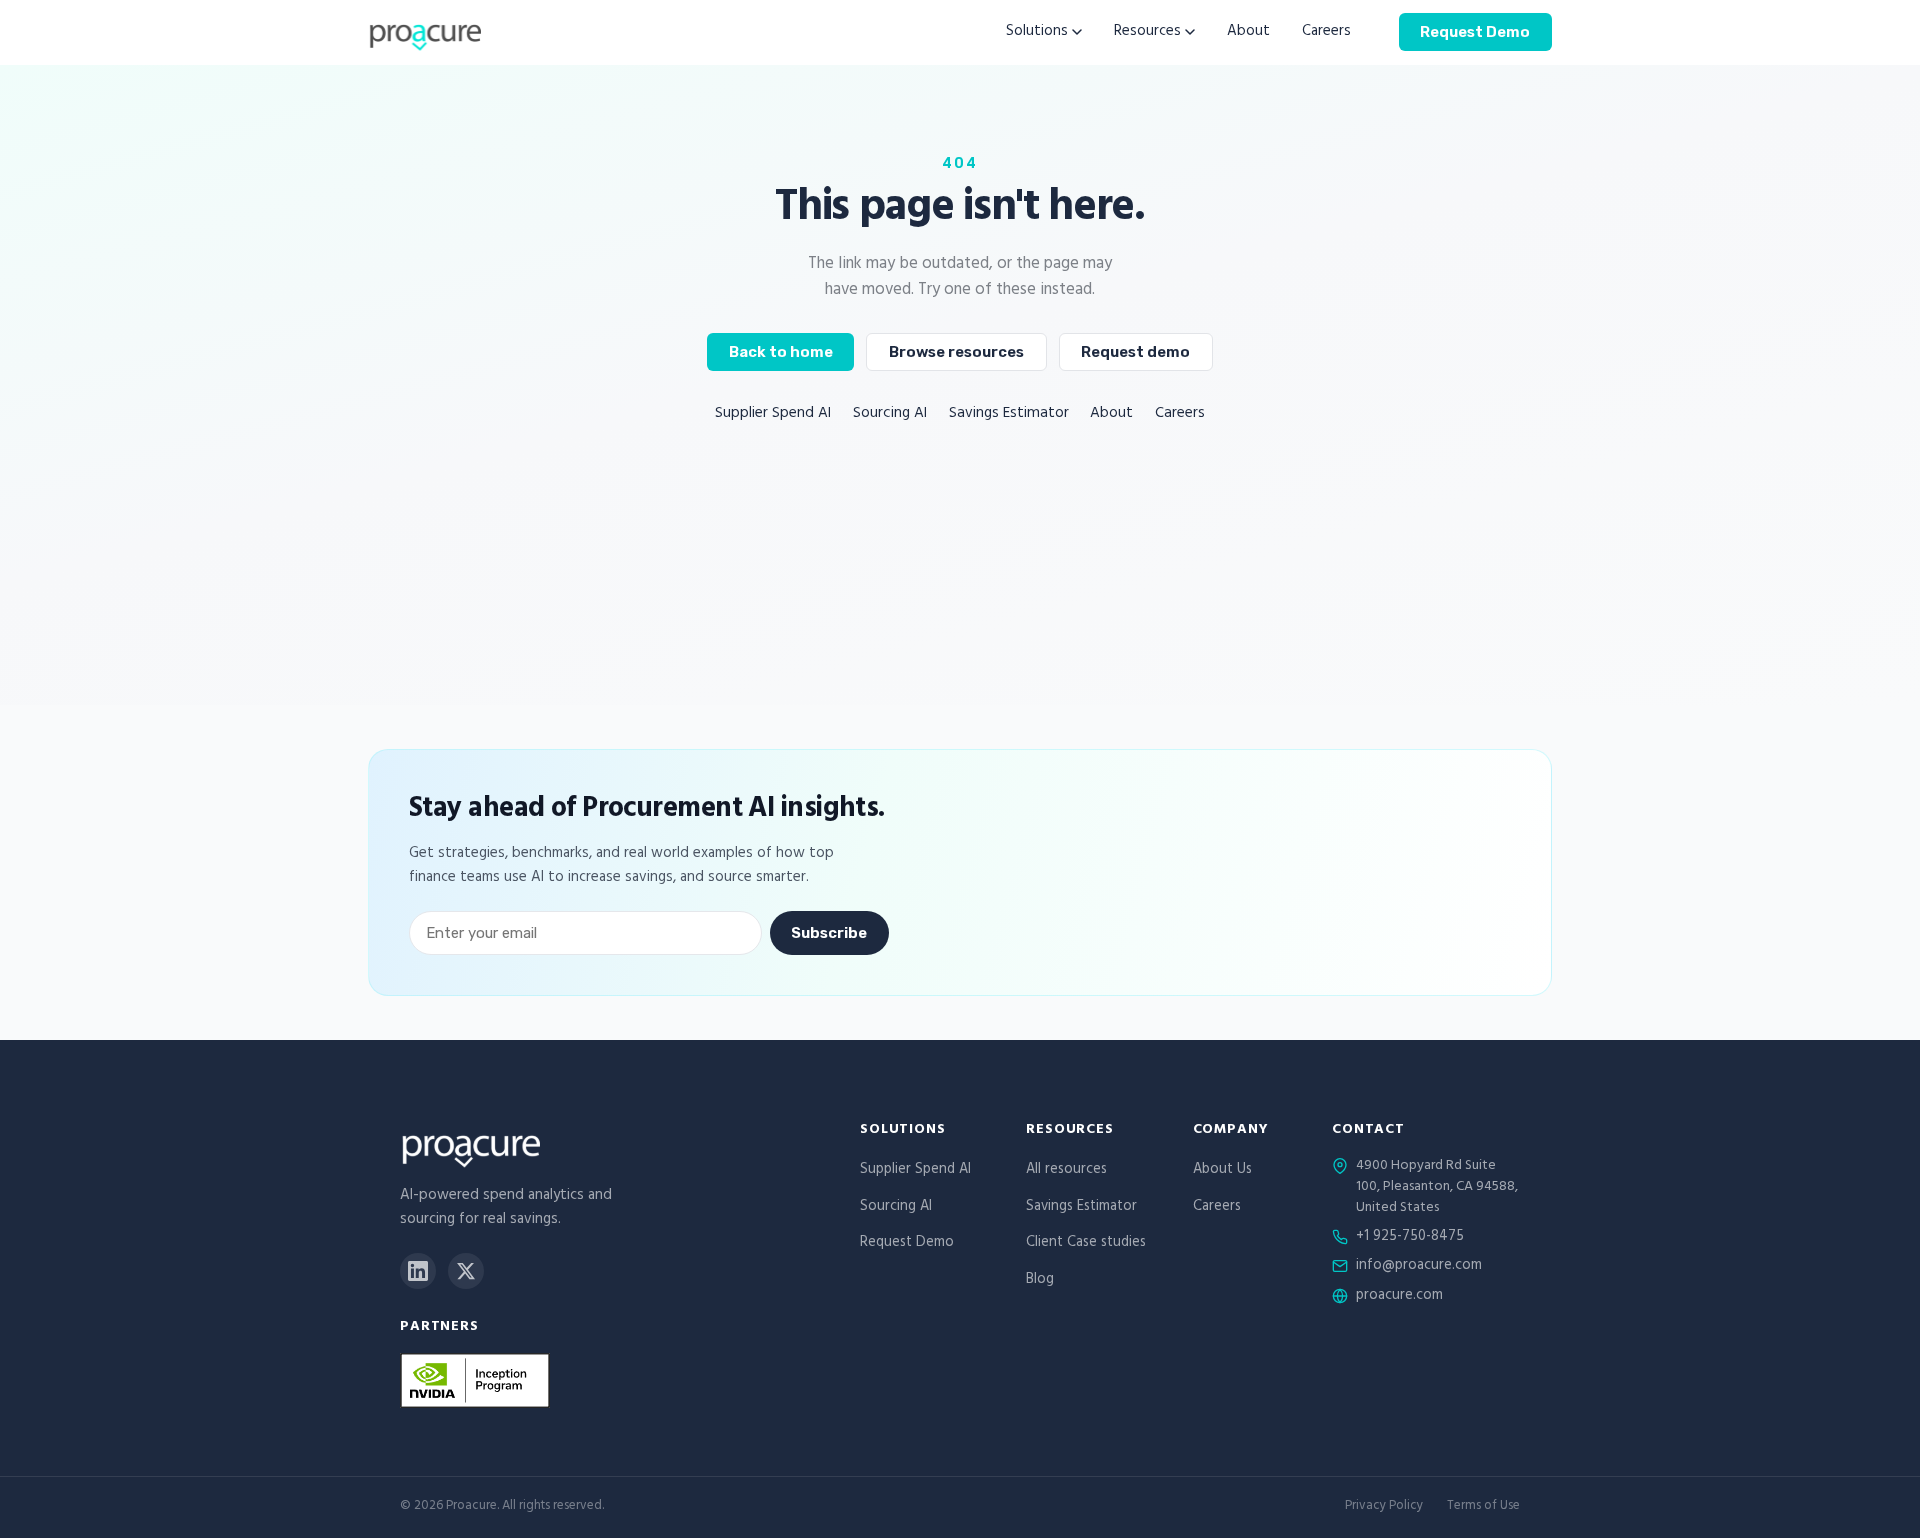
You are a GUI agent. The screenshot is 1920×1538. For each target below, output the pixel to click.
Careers (1326, 32)
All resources (1066, 1170)
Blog (1040, 1280)
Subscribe (829, 933)
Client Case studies (1086, 1243)
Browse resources (956, 352)
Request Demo (1475, 31)
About (1248, 32)
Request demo (1135, 352)
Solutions (1037, 32)
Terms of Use (1483, 1507)
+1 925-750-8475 (1410, 1238)
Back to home (781, 352)
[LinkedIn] (418, 1271)
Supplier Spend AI (773, 414)
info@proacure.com (1419, 1267)
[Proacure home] (424, 32)
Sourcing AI (890, 414)
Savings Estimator (1009, 414)
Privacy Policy (1384, 1507)
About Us (1222, 1170)
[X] (466, 1271)
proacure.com (1399, 1297)
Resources (1147, 32)
